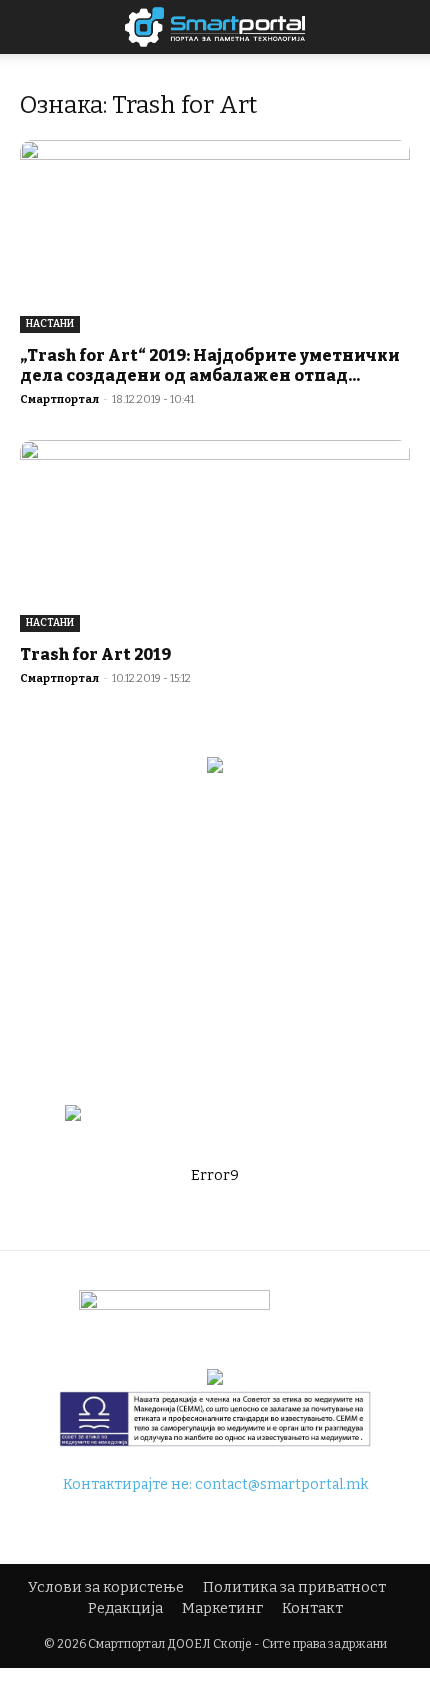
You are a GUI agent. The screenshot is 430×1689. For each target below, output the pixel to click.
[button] (402, 27)
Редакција (125, 1608)
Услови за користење (106, 1587)
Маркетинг (222, 1608)
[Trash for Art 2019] (215, 536)
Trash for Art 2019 (95, 654)
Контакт (312, 1608)
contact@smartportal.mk (281, 1484)
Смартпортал (59, 399)
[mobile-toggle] (34, 27)
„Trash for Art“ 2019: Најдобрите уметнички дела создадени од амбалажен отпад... (210, 365)
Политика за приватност (294, 1587)
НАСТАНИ (50, 324)
